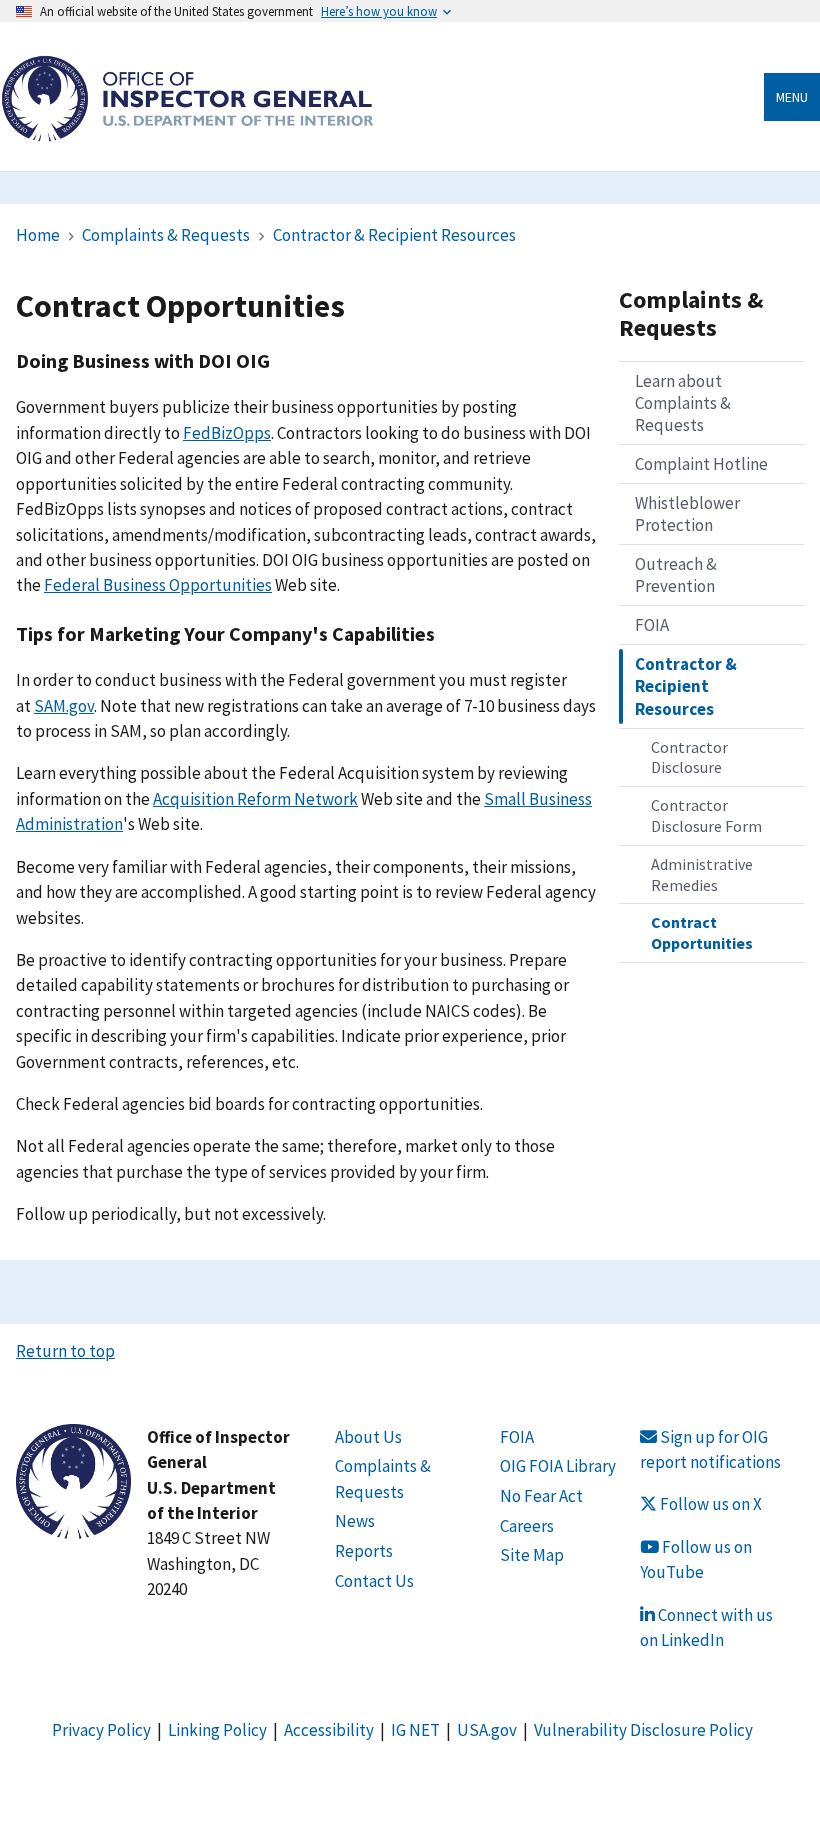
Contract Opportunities (702, 932)
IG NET (415, 1730)
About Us (368, 1437)
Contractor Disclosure (689, 757)
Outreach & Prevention (676, 575)
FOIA (652, 625)
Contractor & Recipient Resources (394, 235)
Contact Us (374, 1581)
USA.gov (487, 1730)
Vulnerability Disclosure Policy (643, 1730)
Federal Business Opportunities (158, 585)
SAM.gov (64, 706)
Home (38, 235)
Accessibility (329, 1730)
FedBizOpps (227, 433)
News (355, 1521)
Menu (792, 97)
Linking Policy (217, 1730)
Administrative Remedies (702, 874)
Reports (364, 1551)
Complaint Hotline (701, 464)
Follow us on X (709, 1504)
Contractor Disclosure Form (706, 815)
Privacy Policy (101, 1730)
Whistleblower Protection (687, 514)
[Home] (187, 130)
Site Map (532, 1555)
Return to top (65, 1351)
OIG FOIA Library (558, 1466)
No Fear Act (541, 1496)
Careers (527, 1526)
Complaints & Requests (166, 235)
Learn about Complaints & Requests (683, 403)
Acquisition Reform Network (255, 799)
